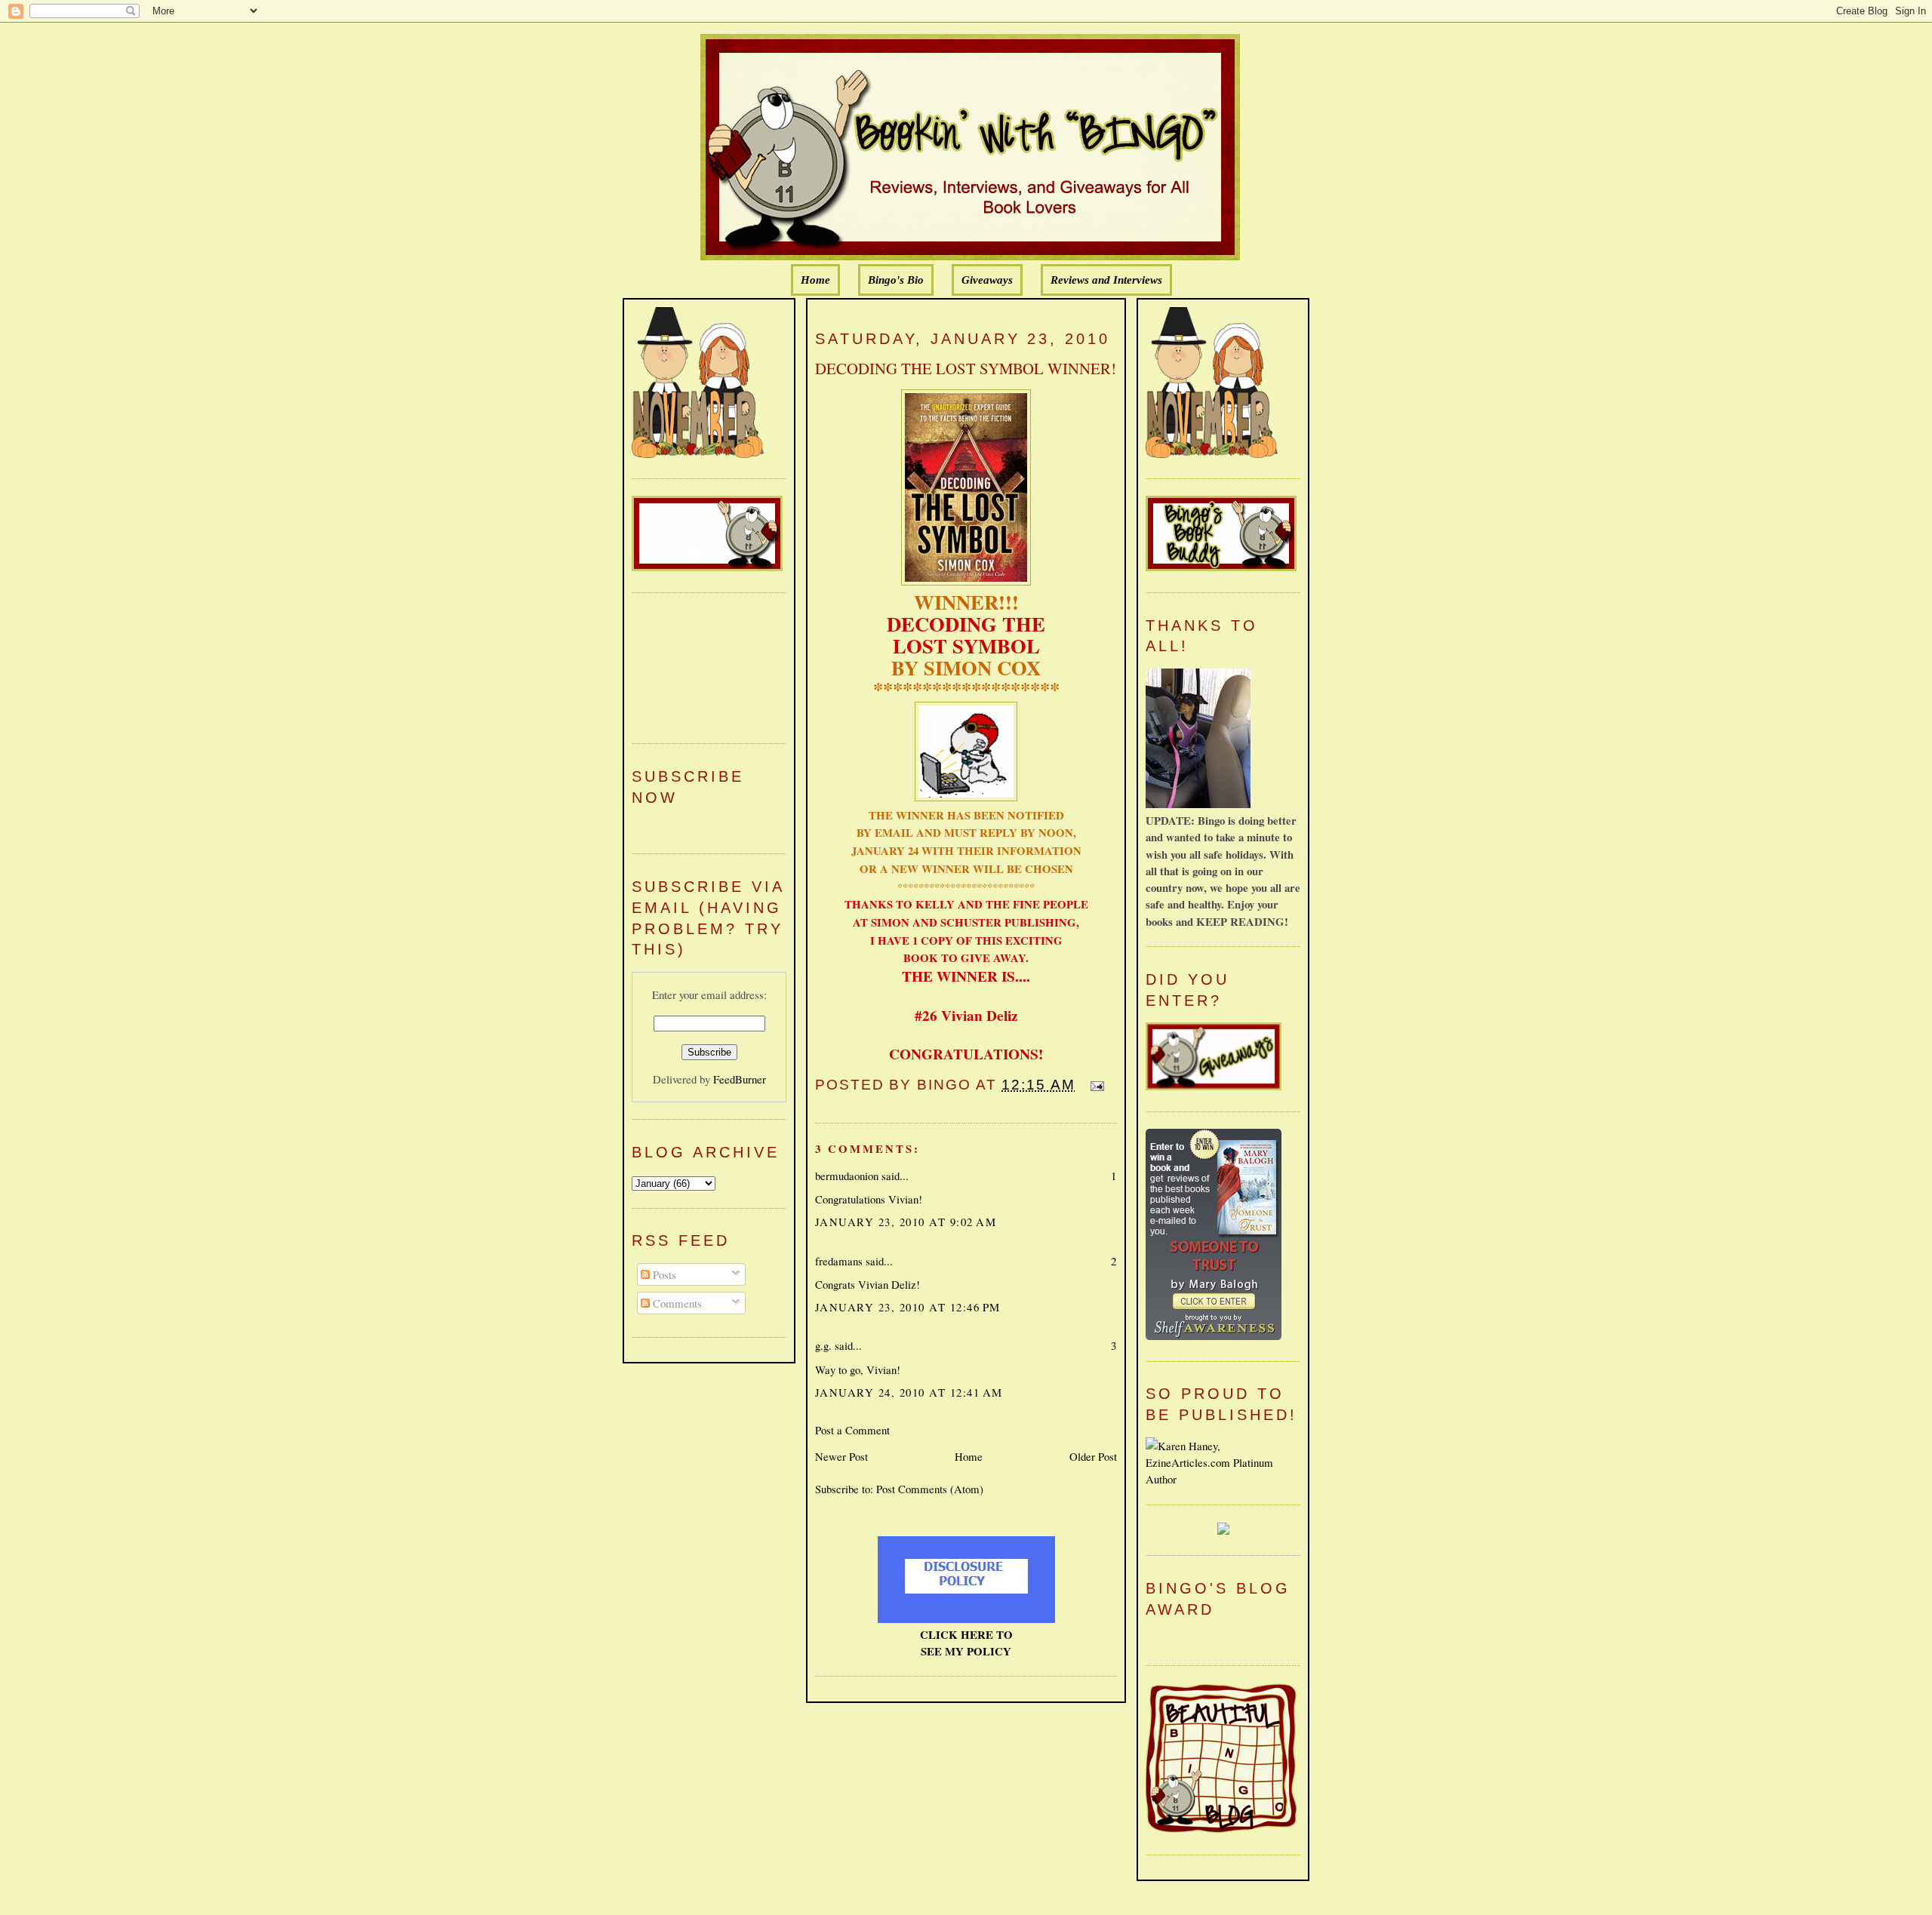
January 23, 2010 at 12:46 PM (908, 1307)
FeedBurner (740, 1079)
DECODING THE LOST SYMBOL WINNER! (966, 368)
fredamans (839, 1261)
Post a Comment (852, 1430)
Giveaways (987, 280)
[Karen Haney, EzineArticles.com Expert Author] (1223, 1479)
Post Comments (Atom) (930, 1489)
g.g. (823, 1345)
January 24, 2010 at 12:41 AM (909, 1392)
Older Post (1093, 1456)
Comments (676, 1303)
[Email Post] (1094, 1085)
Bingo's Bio (896, 280)
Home (815, 280)
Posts (663, 1274)
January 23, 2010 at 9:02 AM (906, 1222)
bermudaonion (847, 1176)
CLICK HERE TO (966, 1634)
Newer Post (841, 1456)
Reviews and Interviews (1106, 280)
